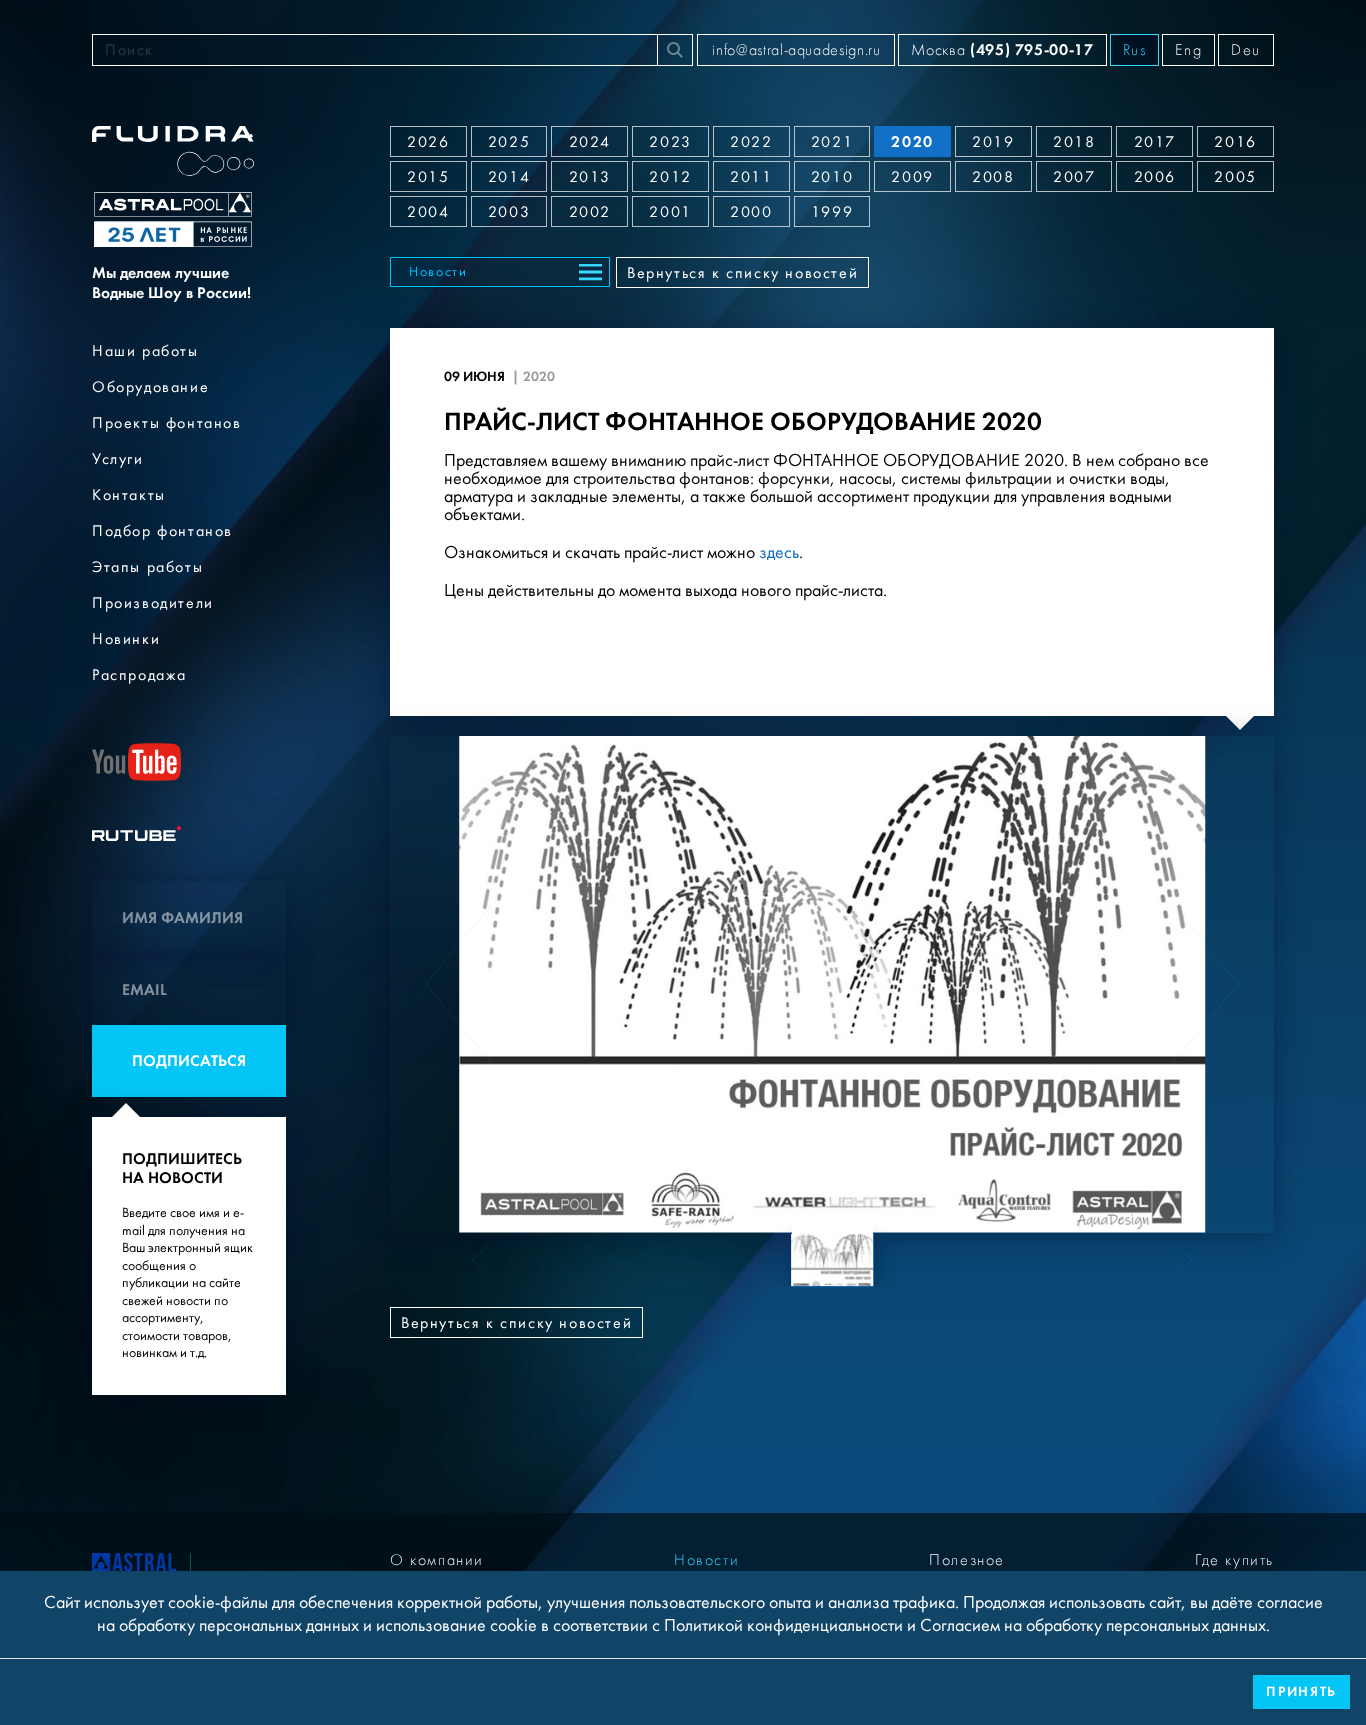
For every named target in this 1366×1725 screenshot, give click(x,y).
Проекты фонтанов (167, 423)
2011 (751, 177)
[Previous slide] (459, 984)
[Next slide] (1204, 984)
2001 (670, 212)
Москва (1002, 49)
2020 (912, 141)
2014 (509, 177)
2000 (751, 212)
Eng (1188, 50)
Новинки (126, 639)
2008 (993, 177)
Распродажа (139, 675)
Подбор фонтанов (162, 531)
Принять (1301, 1691)
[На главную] (134, 1566)
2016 (1235, 142)
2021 (832, 142)
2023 (670, 142)
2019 (993, 142)
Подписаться (189, 1060)
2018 (1074, 142)
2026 (428, 142)
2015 (428, 177)
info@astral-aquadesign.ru (796, 50)
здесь (779, 552)
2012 (670, 177)
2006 (1155, 177)
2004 (428, 212)
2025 (509, 142)
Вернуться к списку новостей (742, 273)
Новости (438, 272)
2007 (1074, 177)
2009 (912, 177)
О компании (437, 1560)
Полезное (967, 1560)
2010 (832, 177)
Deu (1246, 50)
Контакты (129, 495)
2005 (1235, 177)
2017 (1155, 142)
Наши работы (145, 351)
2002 (590, 212)
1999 (832, 212)
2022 (751, 142)
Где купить (1234, 1560)
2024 (590, 142)
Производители (153, 603)
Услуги (118, 459)
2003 (509, 212)
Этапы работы (147, 567)
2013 (590, 177)
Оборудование (150, 387)
